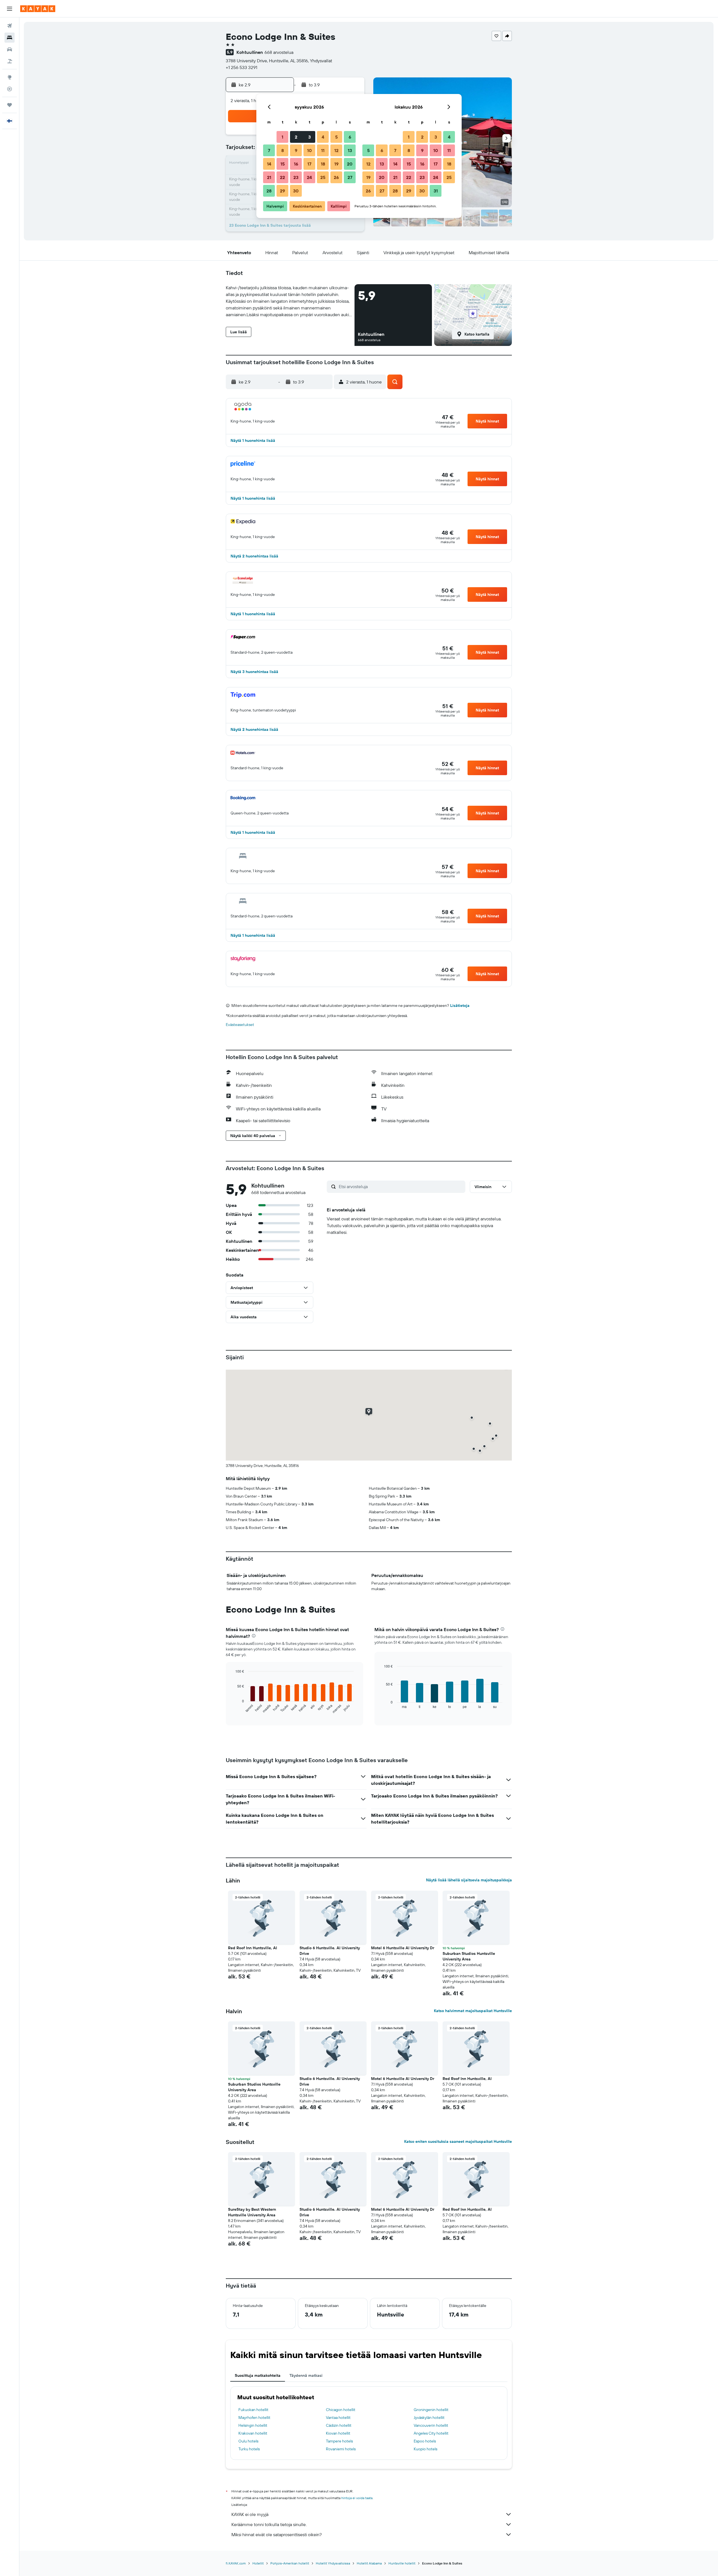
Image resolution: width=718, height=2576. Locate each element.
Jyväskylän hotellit (429, 2417)
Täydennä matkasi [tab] (306, 2375)
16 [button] (296, 164)
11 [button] (323, 150)
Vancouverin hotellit (431, 2425)
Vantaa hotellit (338, 2417)
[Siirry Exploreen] (10, 77)
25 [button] (323, 177)
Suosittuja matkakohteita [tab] (258, 2375)
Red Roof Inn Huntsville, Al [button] (253, 1948)
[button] (10, 9)
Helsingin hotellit (253, 2425)
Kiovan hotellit (338, 2433)
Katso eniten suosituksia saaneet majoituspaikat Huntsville (458, 2141)
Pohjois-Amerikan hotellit (290, 2563)
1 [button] (282, 137)
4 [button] (323, 137)
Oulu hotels (248, 2441)
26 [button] (336, 177)
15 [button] (283, 164)
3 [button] (309, 137)
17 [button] (309, 164)
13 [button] (350, 150)
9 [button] (296, 150)
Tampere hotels (339, 2441)
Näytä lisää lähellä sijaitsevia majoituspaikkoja (469, 1880)
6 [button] (350, 137)
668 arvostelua (279, 52)
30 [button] (296, 191)
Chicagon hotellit (341, 2410)
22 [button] (282, 177)
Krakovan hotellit (253, 2433)
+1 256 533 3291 (241, 67)
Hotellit (258, 2563)
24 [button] (309, 177)
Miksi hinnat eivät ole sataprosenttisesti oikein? (277, 2534)
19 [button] (336, 164)
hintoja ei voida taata (357, 2498)
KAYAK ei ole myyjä (250, 2514)
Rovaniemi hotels (341, 2449)
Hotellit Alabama (369, 2563)
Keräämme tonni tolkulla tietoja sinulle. (269, 2524)
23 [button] (296, 177)
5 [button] (336, 137)
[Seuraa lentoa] (10, 89)
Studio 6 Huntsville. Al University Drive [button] (330, 1951)
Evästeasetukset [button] (240, 1025)
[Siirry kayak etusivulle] (38, 9)
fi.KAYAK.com (236, 2563)
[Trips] (10, 105)
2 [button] (296, 137)
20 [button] (350, 164)
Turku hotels (249, 2449)
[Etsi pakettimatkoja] (10, 61)
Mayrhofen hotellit (254, 2417)
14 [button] (269, 164)
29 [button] (282, 191)
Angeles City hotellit (431, 2433)
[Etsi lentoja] (10, 26)
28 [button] (269, 191)
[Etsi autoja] (10, 49)
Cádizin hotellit (339, 2425)
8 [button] (283, 150)
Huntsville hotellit (402, 2563)
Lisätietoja (460, 1005)
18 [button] (323, 164)
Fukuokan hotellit (253, 2410)
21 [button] (269, 177)
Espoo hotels (425, 2441)
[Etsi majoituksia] (10, 38)
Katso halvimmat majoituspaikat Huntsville (473, 2011)
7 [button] (269, 150)
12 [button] (336, 150)
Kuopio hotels (425, 2449)
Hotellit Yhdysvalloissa (333, 2563)
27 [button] (350, 177)
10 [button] (309, 150)
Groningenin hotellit (431, 2410)
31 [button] (436, 191)
